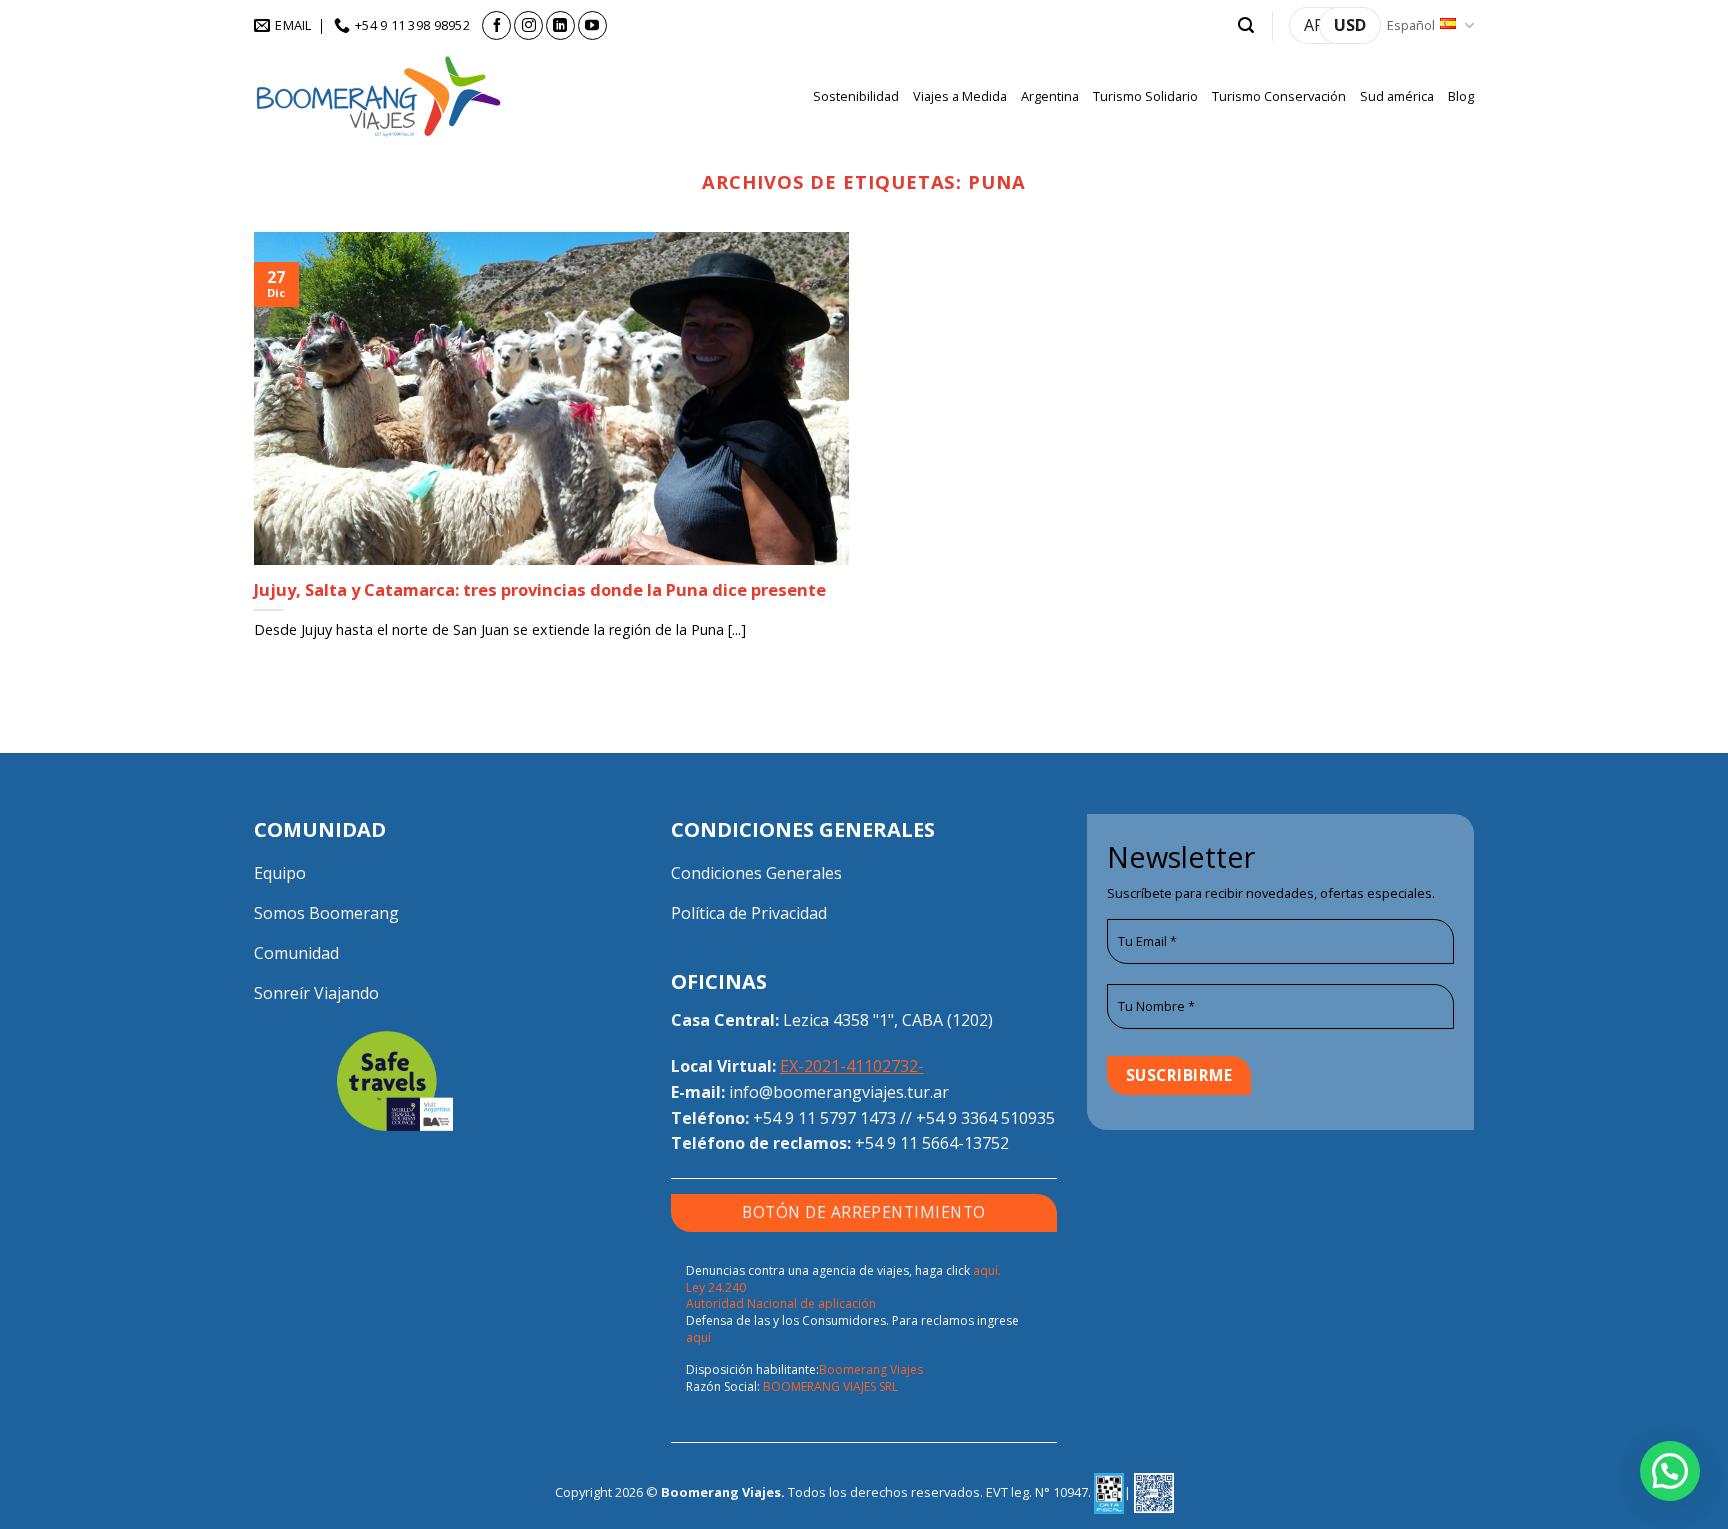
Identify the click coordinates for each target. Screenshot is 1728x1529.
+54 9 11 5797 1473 (824, 1118)
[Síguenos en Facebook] (496, 25)
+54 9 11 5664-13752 (932, 1143)
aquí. (987, 1270)
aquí (698, 1337)
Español (1411, 25)
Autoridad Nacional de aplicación (781, 1303)
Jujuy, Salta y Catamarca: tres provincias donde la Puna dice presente (540, 590)
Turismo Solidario (1145, 96)
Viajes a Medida (960, 96)
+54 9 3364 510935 (985, 1118)
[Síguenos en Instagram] (528, 25)
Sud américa (1397, 96)
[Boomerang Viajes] (379, 96)
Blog (1461, 96)
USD (1350, 25)
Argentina (1050, 96)
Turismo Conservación (1279, 96)
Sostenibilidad (856, 96)
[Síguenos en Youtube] (592, 25)
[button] (1246, 25)
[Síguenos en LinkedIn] (560, 25)
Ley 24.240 (716, 1287)
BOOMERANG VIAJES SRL (830, 1386)
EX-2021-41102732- (852, 1066)
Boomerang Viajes (871, 1369)
